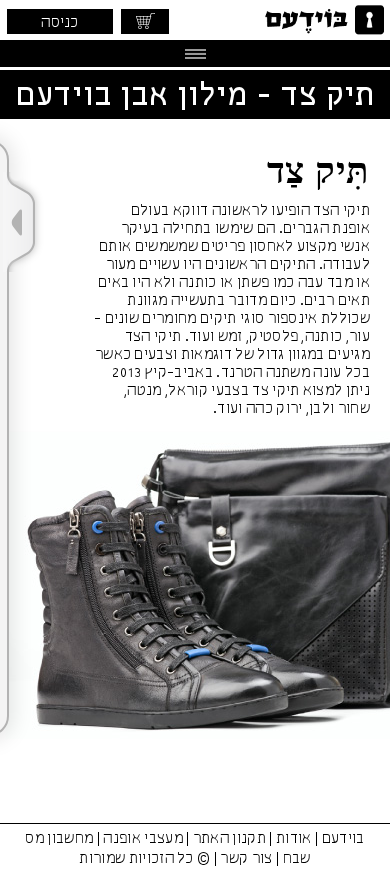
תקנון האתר (229, 839)
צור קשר (246, 859)
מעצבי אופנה (143, 839)
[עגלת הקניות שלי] (145, 21)
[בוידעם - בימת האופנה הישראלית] (322, 20)
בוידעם (343, 839)
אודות (294, 839)
